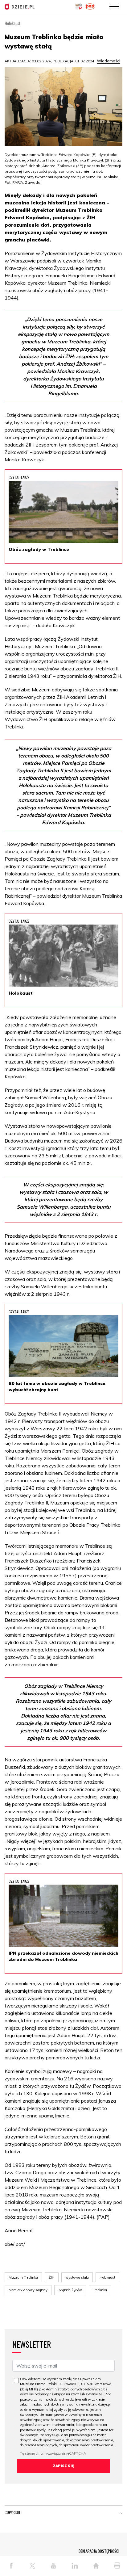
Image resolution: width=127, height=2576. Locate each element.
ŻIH (52, 2277)
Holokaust (107, 2277)
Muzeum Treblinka (23, 2277)
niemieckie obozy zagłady (28, 2290)
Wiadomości (109, 61)
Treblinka (100, 2290)
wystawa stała (77, 2277)
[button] (121, 2514)
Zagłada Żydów (70, 2290)
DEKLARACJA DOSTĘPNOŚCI (99, 2551)
